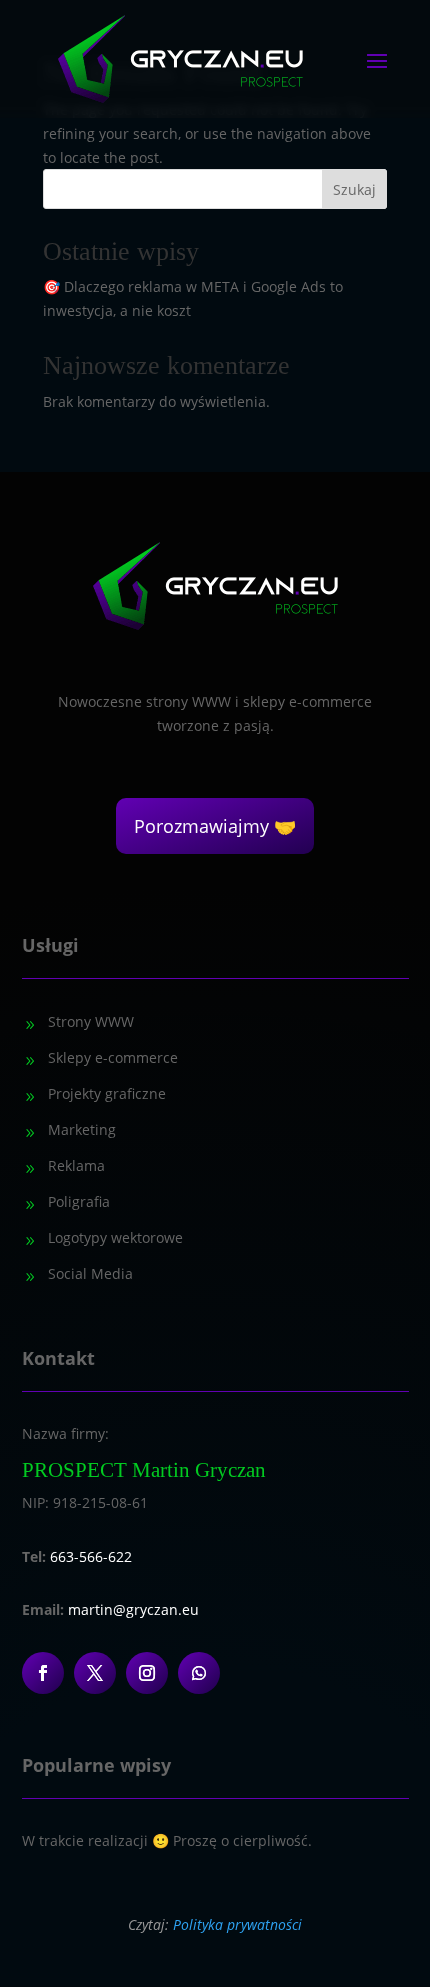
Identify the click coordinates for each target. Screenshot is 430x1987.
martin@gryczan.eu (133, 1609)
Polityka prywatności (237, 1924)
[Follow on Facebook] (43, 1673)
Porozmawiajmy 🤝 (215, 826)
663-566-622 (91, 1556)
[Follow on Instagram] (147, 1673)
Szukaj (354, 189)
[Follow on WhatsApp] (199, 1673)
